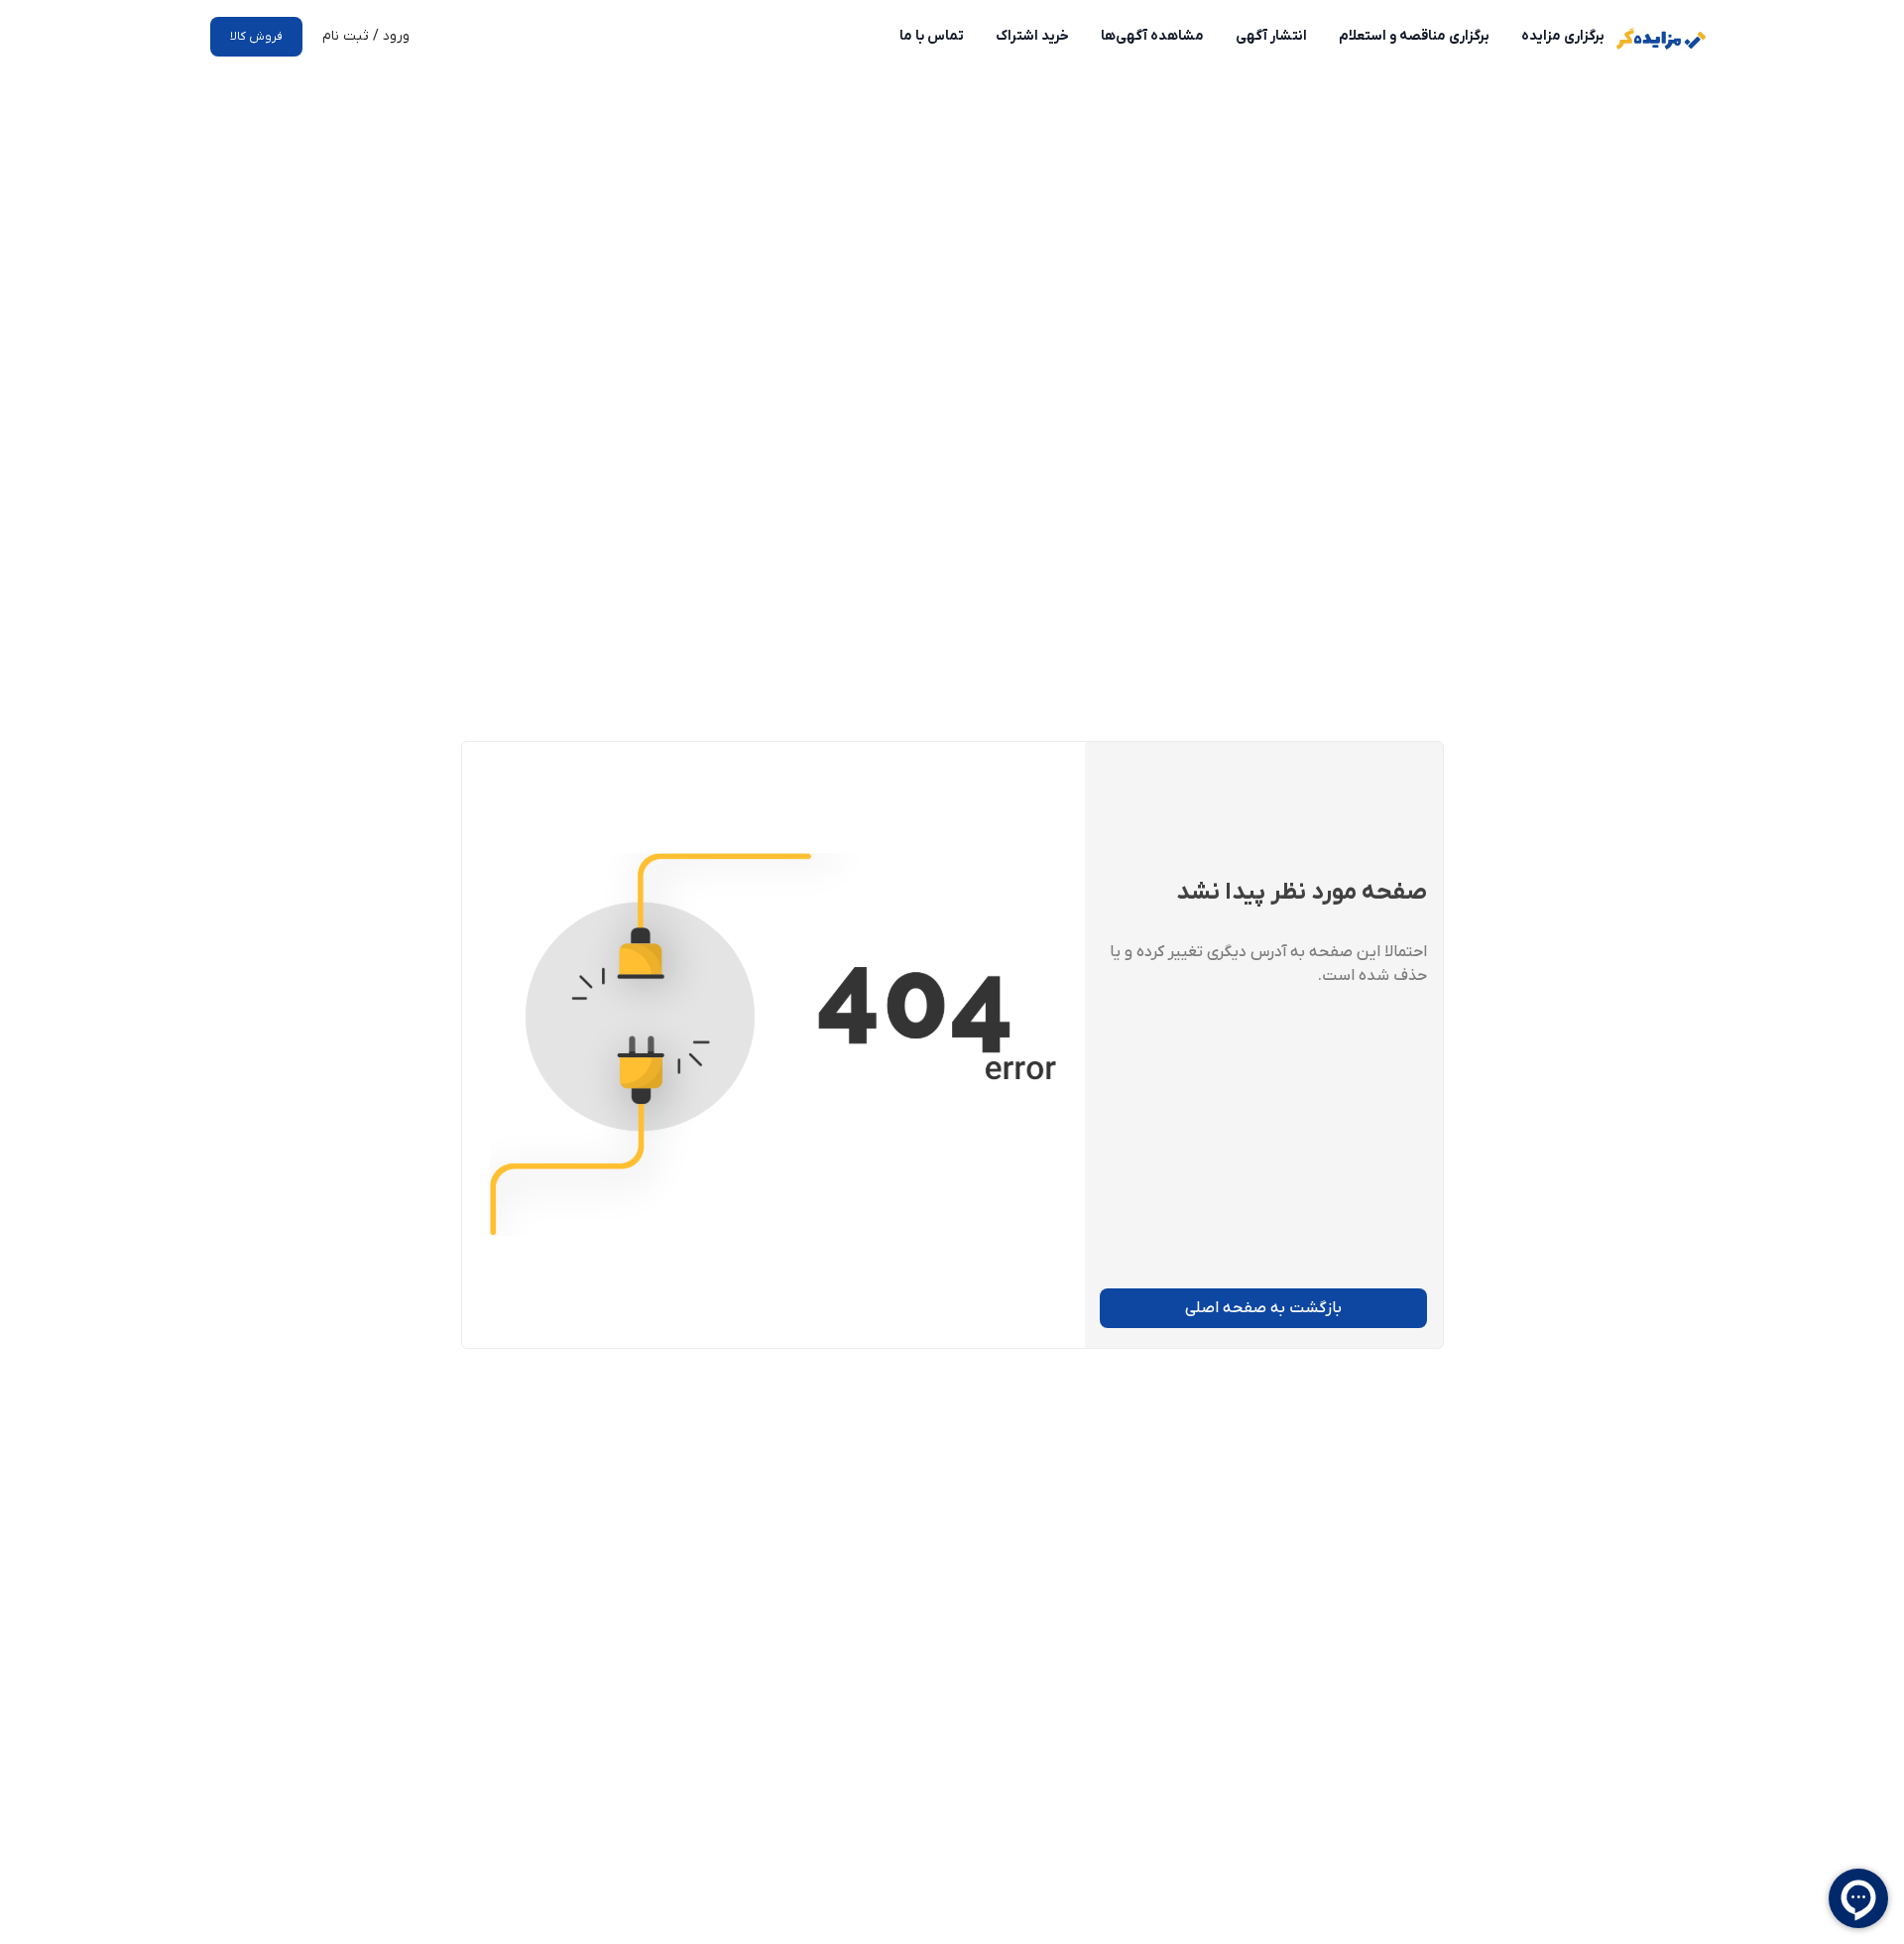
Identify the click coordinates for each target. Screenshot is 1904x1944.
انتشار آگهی (1271, 36)
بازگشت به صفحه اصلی (1263, 1308)
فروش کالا (256, 37)
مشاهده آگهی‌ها (1152, 36)
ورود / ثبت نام (366, 36)
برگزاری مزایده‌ (1563, 36)
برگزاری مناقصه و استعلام (1414, 36)
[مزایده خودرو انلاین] (1661, 39)
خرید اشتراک (1032, 36)
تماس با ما (932, 36)
